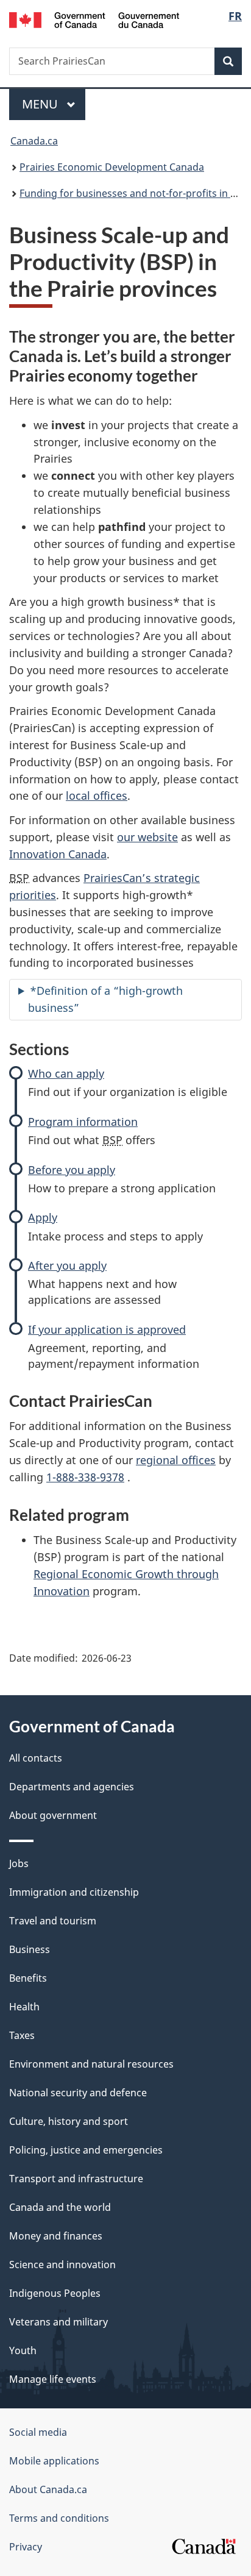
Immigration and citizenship (74, 1892)
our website (147, 837)
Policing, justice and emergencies (86, 2150)
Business (30, 1949)
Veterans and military (58, 2322)
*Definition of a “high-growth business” (105, 999)
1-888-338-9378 (85, 1477)
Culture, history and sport (69, 2121)
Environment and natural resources (91, 2064)
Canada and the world (60, 2207)
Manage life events (53, 2379)
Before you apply (72, 1170)
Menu (41, 104)
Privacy (26, 2547)
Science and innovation (62, 2265)
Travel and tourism (53, 1921)
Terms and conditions (59, 2518)
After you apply (67, 1265)
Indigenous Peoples (55, 2293)
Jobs (19, 1863)
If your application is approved (107, 1329)
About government (53, 1815)
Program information (83, 1122)
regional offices (176, 1460)
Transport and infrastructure (76, 2179)
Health (24, 2007)
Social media (38, 2432)
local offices (97, 795)
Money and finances (56, 2236)
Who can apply (66, 1073)
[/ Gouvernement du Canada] (94, 19)
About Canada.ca (48, 2489)
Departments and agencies (72, 1787)
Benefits (28, 1978)
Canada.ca (34, 141)
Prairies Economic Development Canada (112, 167)
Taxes (22, 2035)
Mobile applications (54, 2461)
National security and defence (78, 2093)
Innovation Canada (58, 854)
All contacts (36, 1758)
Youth (23, 2350)
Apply (43, 1217)
